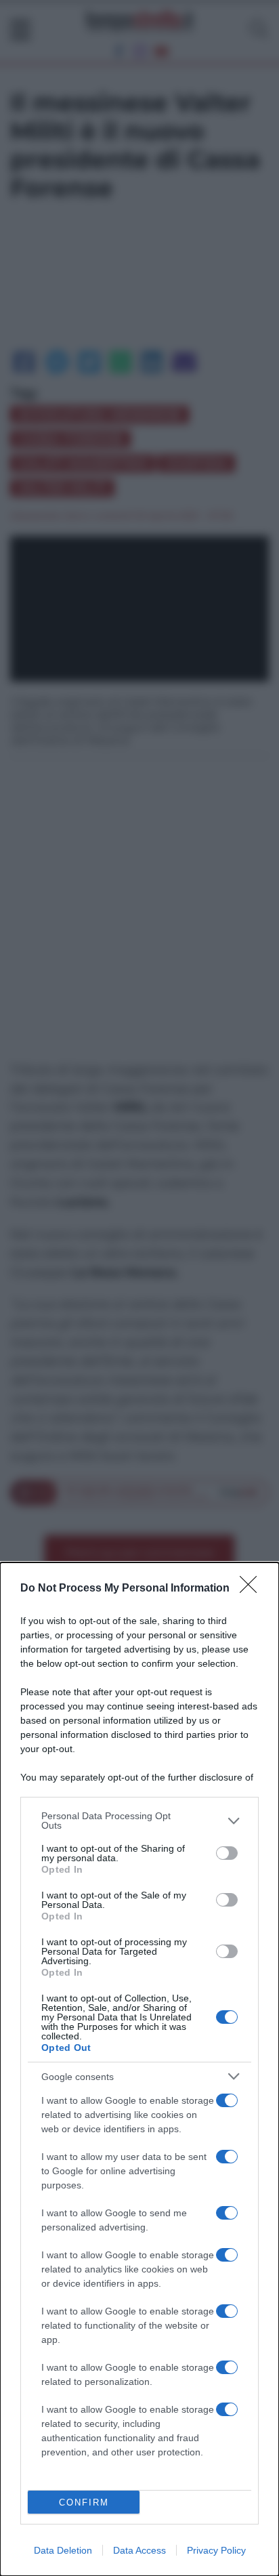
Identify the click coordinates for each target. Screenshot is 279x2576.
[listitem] (139, 1821)
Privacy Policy (216, 2550)
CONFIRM (84, 2502)
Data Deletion (63, 2550)
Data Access (139, 2550)
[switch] (227, 1853)
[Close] (253, 1589)
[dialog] (139, 2069)
